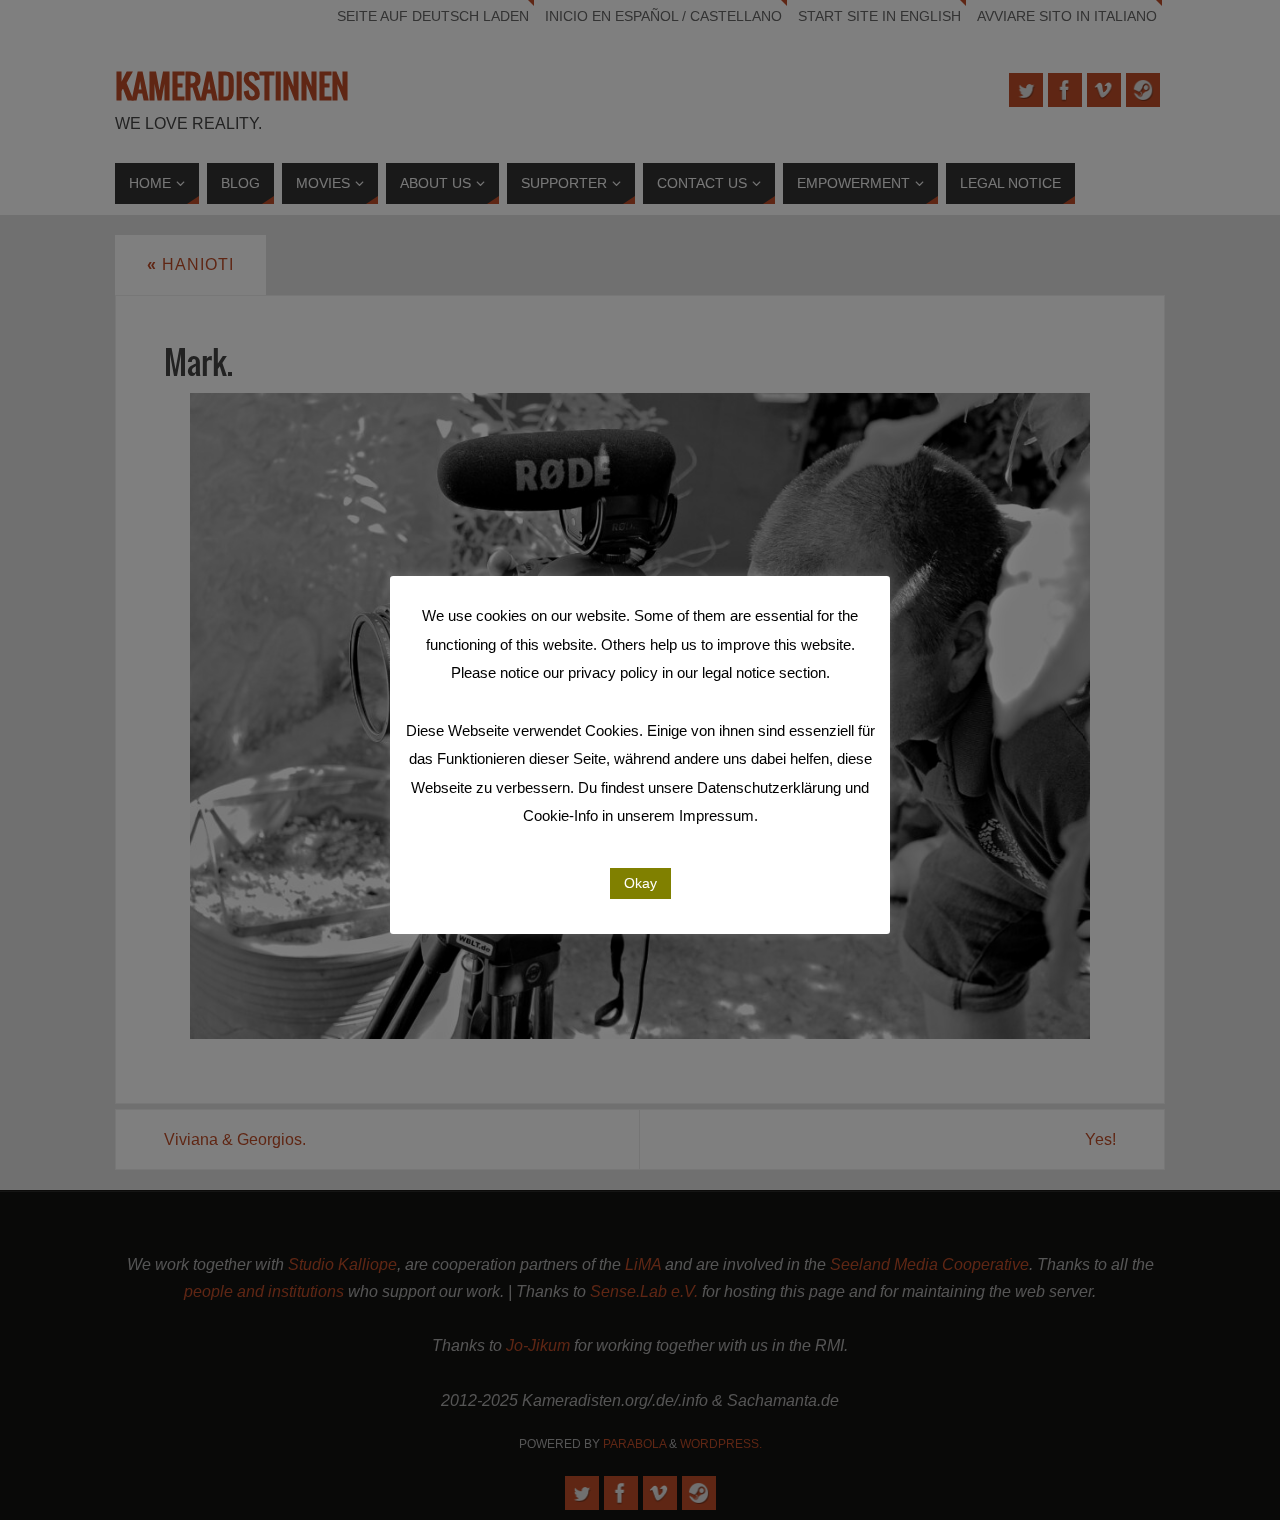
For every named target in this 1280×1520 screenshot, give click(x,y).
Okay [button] (640, 883)
